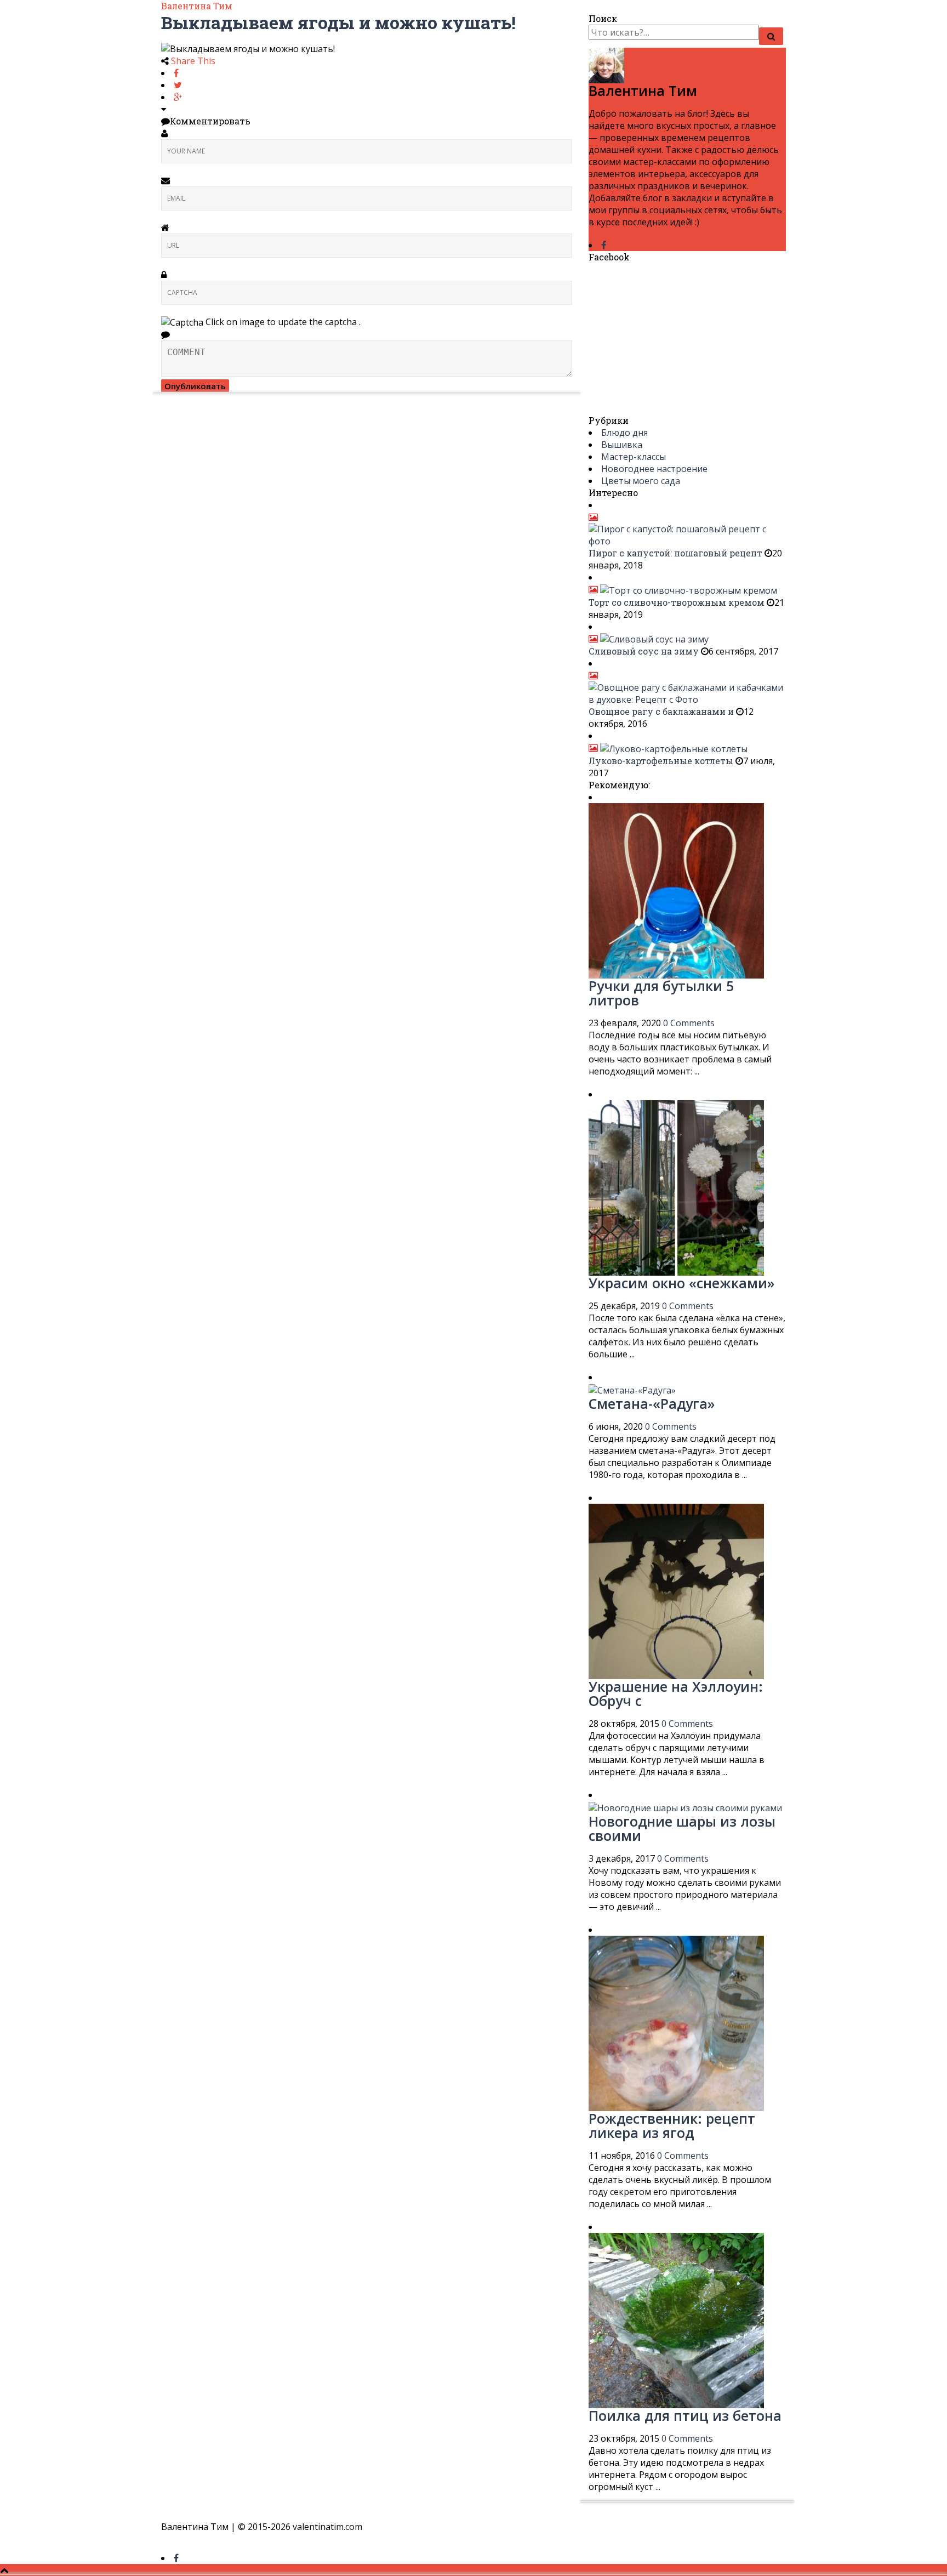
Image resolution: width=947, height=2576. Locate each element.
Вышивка (622, 445)
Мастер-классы (634, 457)
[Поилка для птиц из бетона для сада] (676, 2319)
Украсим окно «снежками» (681, 1283)
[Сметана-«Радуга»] (632, 1389)
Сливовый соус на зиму (644, 651)
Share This (193, 61)
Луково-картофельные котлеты (661, 761)
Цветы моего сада (641, 481)
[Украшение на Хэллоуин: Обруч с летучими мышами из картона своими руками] (676, 1590)
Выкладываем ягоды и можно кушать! (338, 22)
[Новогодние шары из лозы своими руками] (685, 1807)
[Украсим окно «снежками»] (676, 1187)
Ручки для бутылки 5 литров (661, 993)
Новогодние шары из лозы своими (682, 1828)
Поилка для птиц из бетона (685, 2415)
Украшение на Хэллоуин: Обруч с (676, 1693)
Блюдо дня (624, 433)
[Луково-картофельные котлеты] (668, 748)
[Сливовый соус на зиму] (649, 639)
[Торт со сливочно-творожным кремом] (683, 589)
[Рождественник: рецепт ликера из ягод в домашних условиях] (676, 2022)
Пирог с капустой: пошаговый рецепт (677, 553)
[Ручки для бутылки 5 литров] (676, 890)
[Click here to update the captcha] (182, 322)
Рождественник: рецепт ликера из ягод (672, 2125)
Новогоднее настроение (654, 469)
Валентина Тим (197, 6)
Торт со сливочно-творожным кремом (677, 602)
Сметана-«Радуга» (652, 1403)
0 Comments (689, 1023)
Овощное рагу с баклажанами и (662, 711)
